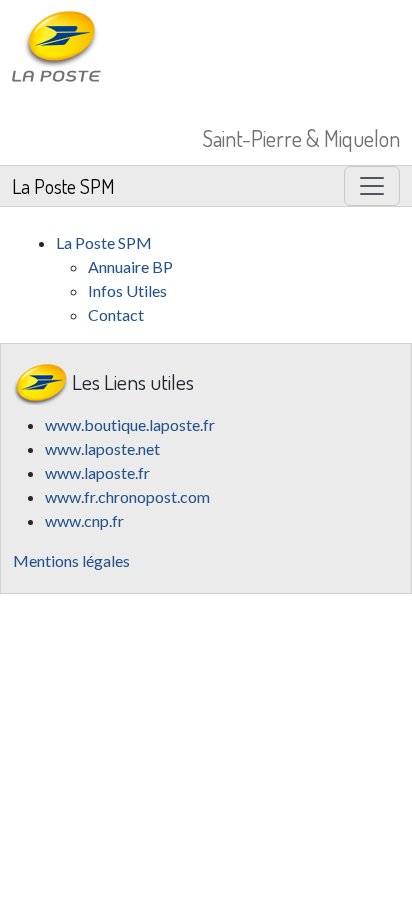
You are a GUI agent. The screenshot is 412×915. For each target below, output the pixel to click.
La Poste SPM (63, 186)
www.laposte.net (102, 448)
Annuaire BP (130, 266)
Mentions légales (71, 560)
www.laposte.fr (97, 472)
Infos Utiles (127, 290)
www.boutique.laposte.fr (130, 424)
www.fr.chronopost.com (127, 496)
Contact (116, 314)
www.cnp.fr (84, 520)
